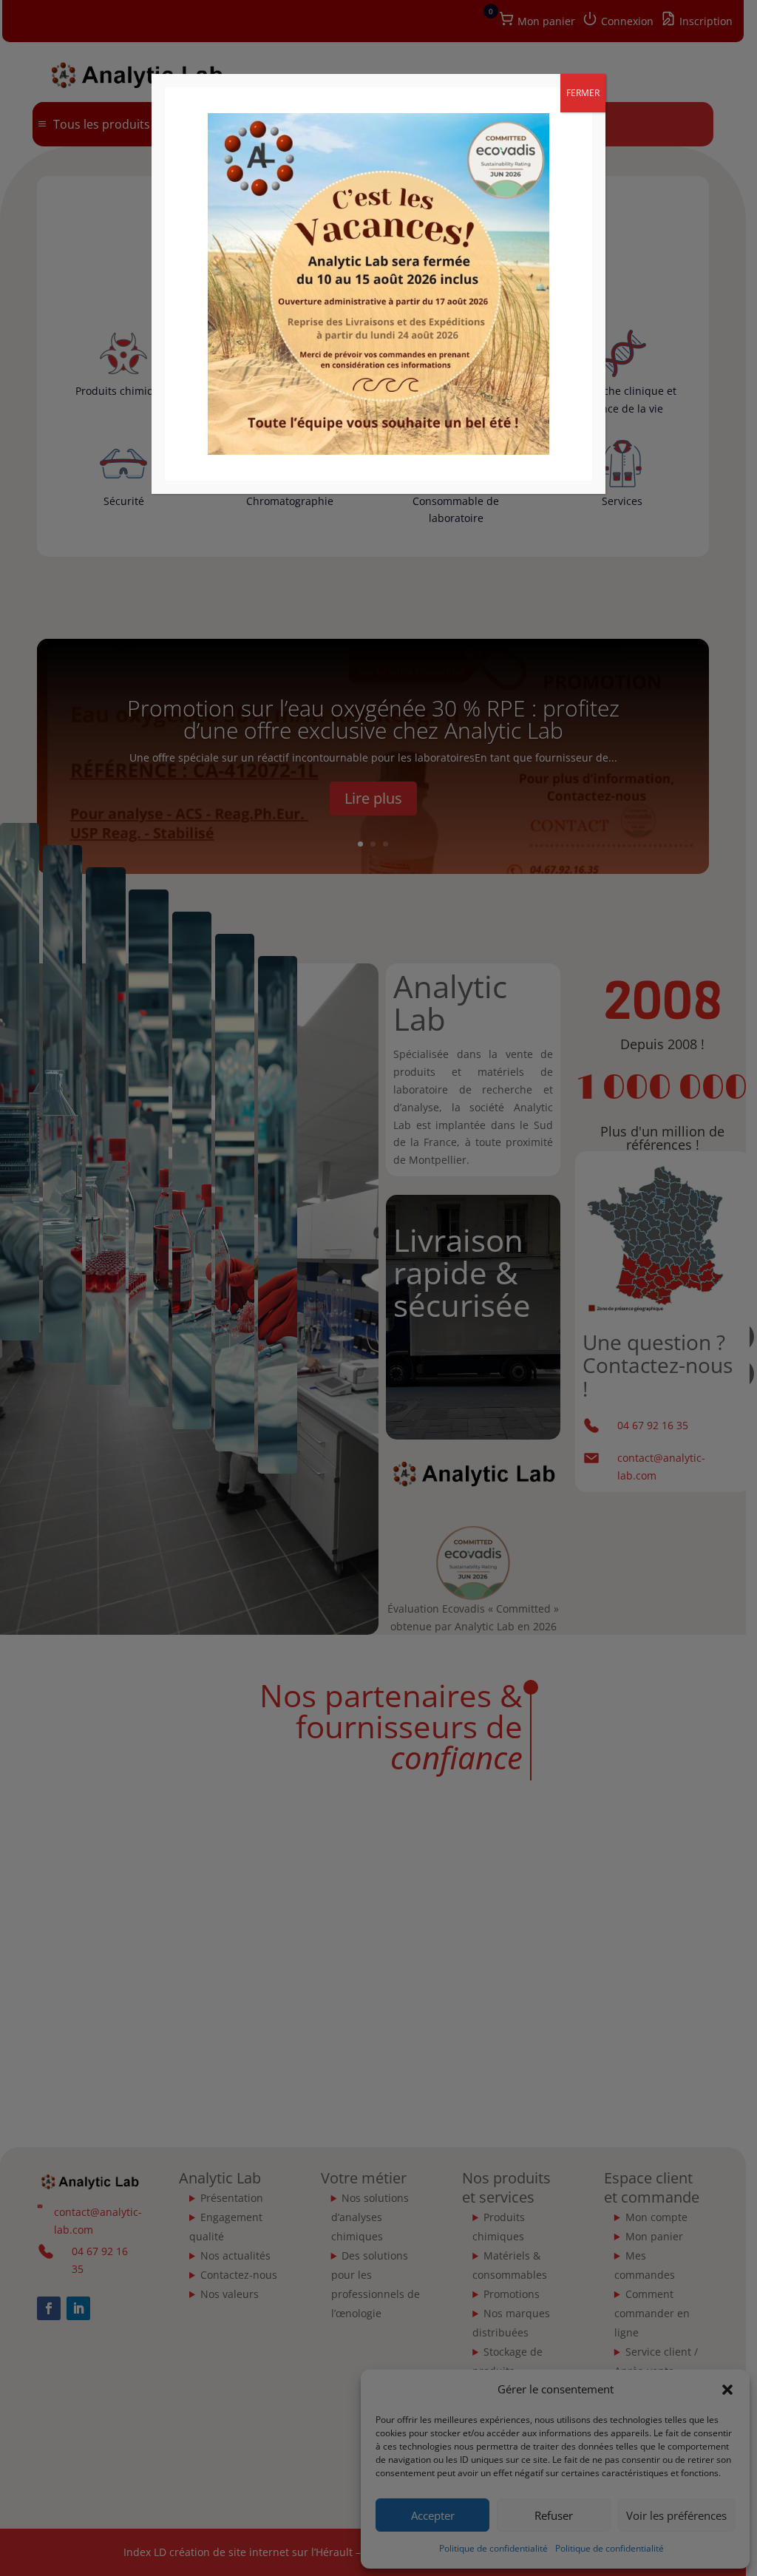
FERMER (583, 93)
